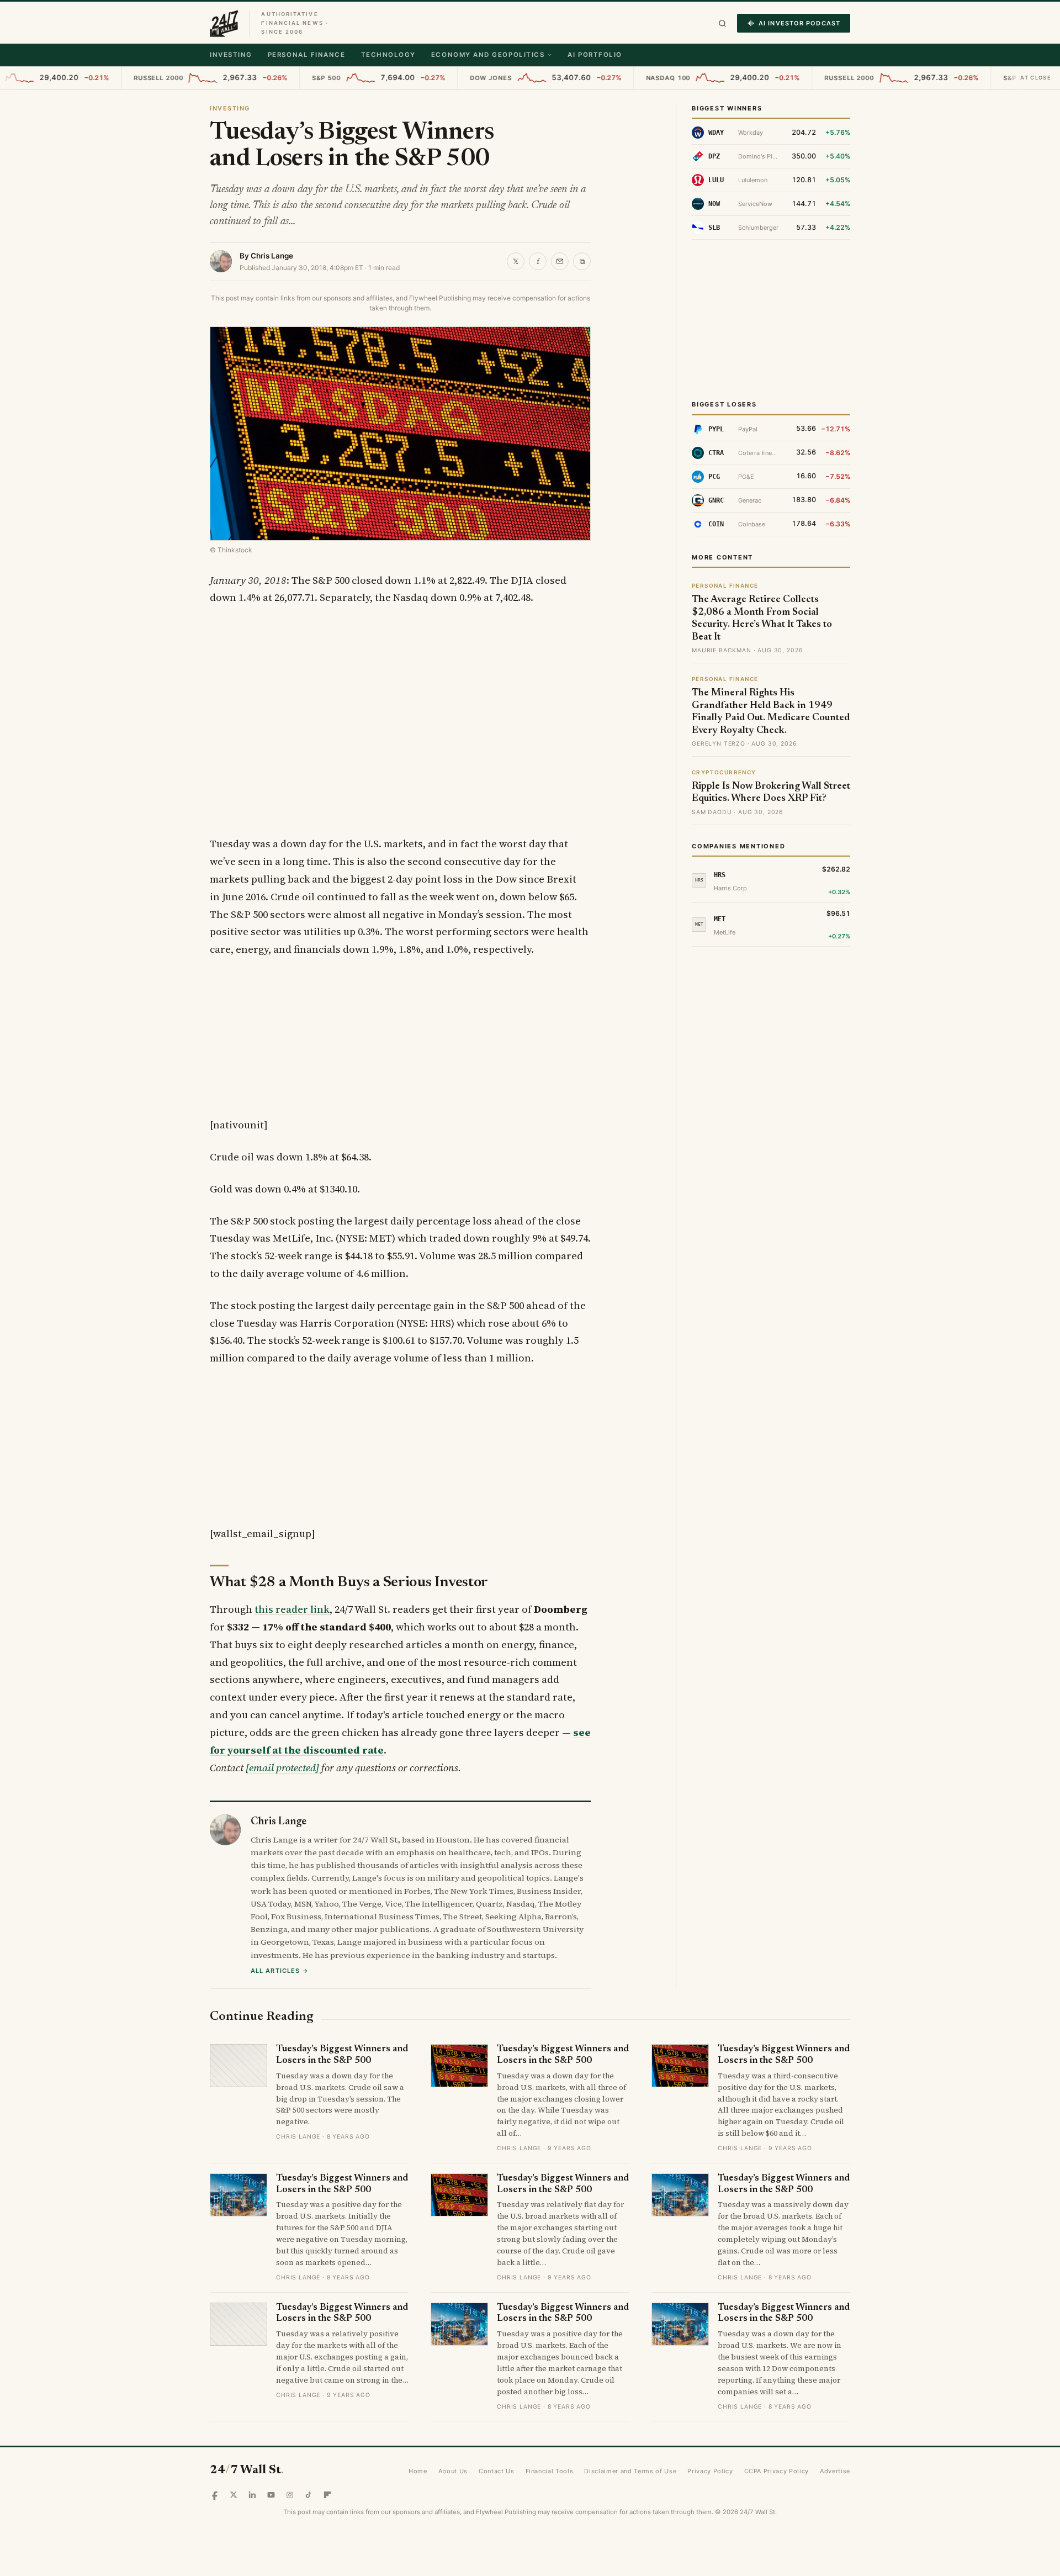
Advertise (835, 2471)
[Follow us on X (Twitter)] (234, 2495)
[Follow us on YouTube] (271, 2495)
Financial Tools (550, 2471)
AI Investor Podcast (799, 23)
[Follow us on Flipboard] (327, 2495)
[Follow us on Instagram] (290, 2495)
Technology (388, 55)
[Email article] (560, 261)
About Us (453, 2471)
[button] (722, 23)
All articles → (280, 1971)
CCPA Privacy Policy (777, 2471)
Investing (231, 55)
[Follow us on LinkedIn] (252, 2495)
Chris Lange (272, 256)
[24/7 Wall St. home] (224, 23)
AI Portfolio (595, 55)
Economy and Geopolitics (488, 55)
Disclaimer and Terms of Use (630, 2471)
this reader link (292, 1609)
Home (418, 2471)
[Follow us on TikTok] (309, 2495)
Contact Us (497, 2471)
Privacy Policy (710, 2471)
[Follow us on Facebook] (215, 2495)
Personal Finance (307, 55)
